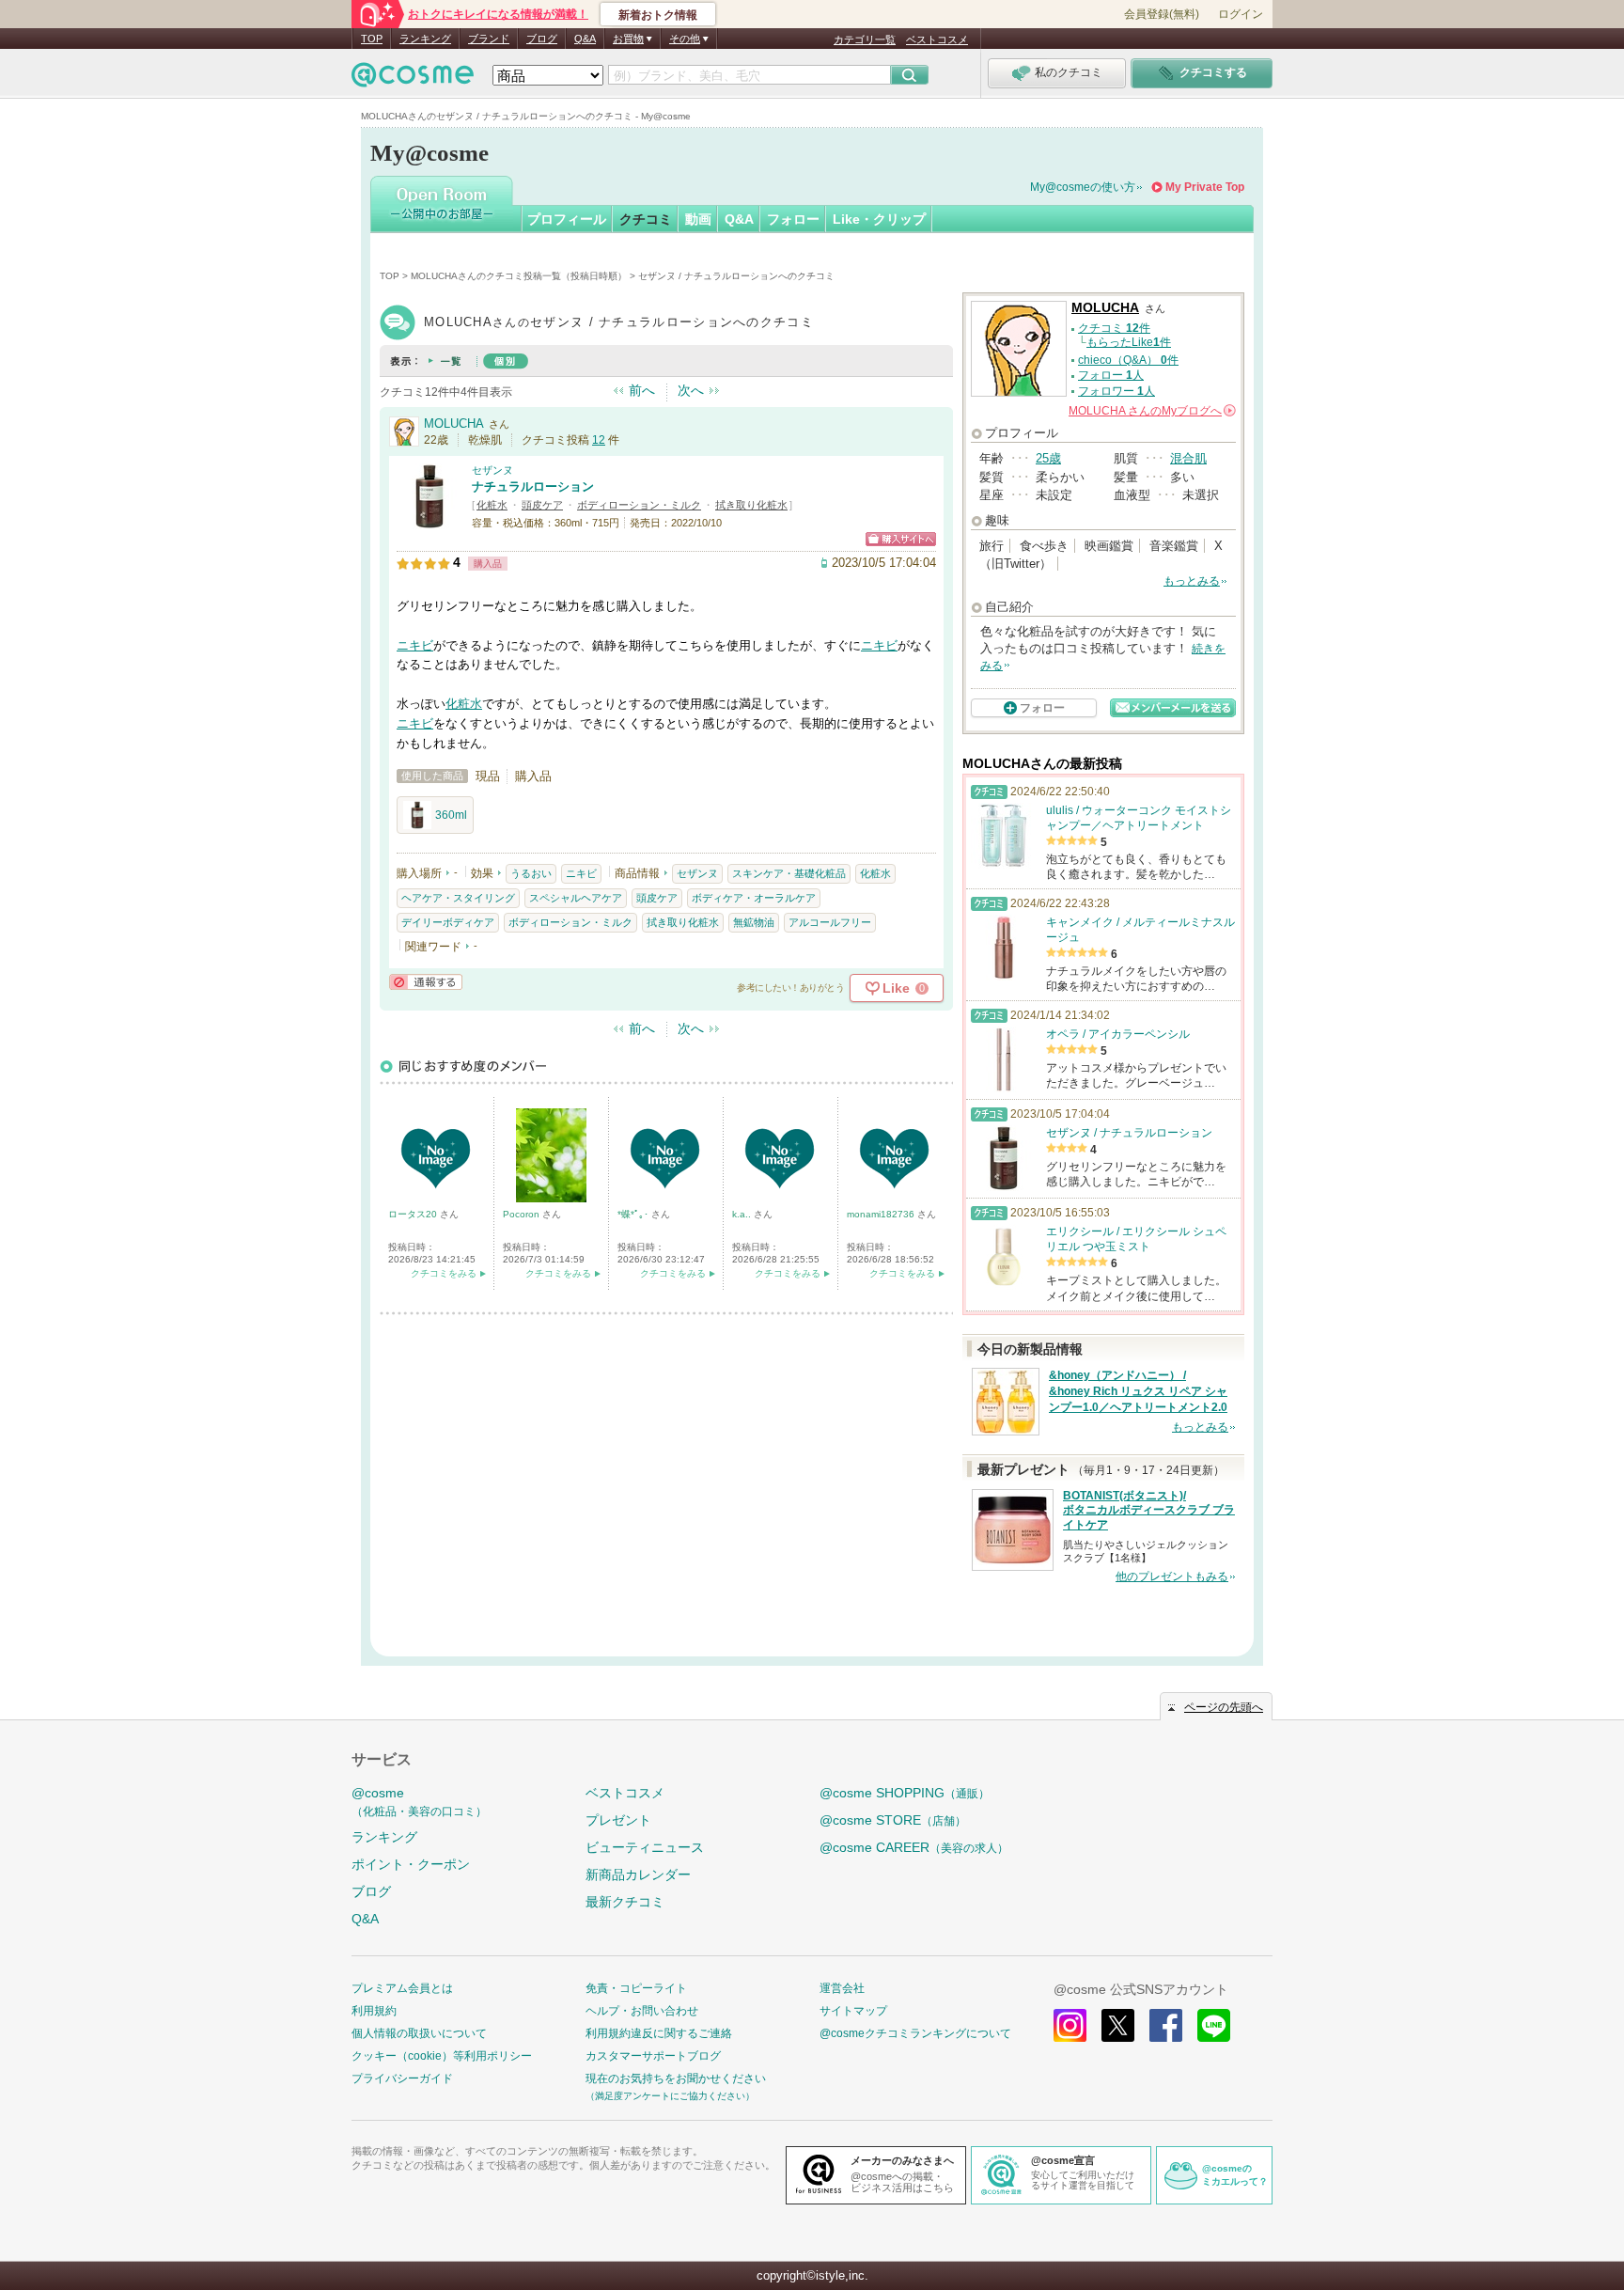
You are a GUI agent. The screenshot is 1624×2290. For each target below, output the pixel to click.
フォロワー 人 (1116, 391)
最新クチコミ (625, 1902)
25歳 (1048, 458)
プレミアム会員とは (402, 1988)
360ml (451, 815)
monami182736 (882, 1214)
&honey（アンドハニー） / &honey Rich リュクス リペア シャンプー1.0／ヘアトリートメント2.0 (1138, 1391)
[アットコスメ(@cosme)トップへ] (413, 79)
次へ (691, 390)
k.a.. (743, 1214)
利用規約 (374, 2011)
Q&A (585, 39)
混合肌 (1188, 458)
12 (599, 440)
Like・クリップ (879, 219)
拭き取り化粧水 (751, 505)
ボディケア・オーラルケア (754, 898)
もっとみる (1192, 581)
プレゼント (618, 1820)
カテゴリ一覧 (865, 39)
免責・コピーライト (636, 1988)
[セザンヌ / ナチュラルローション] (429, 521)
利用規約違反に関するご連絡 (659, 2033)
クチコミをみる (444, 1273)
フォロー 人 (1111, 375)
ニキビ (415, 645)
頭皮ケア (542, 505)
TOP (372, 39)
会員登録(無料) (1162, 14)
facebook (1166, 2025)
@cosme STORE (893, 1820)
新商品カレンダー (638, 1874)
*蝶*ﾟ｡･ (634, 1214)
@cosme (419, 1802)
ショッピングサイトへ (901, 539)
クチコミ (646, 219)
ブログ (542, 39)
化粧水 (492, 505)
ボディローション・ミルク (639, 505)
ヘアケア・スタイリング (458, 898)
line (1214, 2025)
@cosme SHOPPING (905, 1793)
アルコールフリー (830, 922)
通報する (426, 982)
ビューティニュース (645, 1847)
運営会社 (842, 1988)
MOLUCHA (454, 423)
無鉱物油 (754, 922)
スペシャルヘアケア (576, 898)
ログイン (1241, 14)
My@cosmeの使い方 (1083, 187)
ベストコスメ (937, 39)
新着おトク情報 (658, 15)
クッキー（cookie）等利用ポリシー (442, 2056)
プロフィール (567, 219)
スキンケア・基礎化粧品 (789, 873)
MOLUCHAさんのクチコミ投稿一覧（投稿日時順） (519, 276)
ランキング (425, 39)
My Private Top (1205, 187)
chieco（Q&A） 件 (1128, 360)
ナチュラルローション (533, 486)
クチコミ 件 (1114, 328)
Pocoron (523, 1214)
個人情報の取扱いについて (419, 2033)
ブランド (489, 39)
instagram (1070, 2025)
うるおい (531, 873)
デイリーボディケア (448, 922)
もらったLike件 (1129, 342)
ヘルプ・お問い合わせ (642, 2011)
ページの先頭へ (1224, 1707)
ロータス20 (414, 1214)
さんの (1151, 411)
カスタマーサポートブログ (653, 2056)
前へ (642, 390)
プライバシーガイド (402, 2078)
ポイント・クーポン (411, 1864)
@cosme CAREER (914, 1847)
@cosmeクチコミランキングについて (915, 2033)
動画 (698, 219)
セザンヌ (492, 470)
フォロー (793, 219)
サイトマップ (853, 2011)
